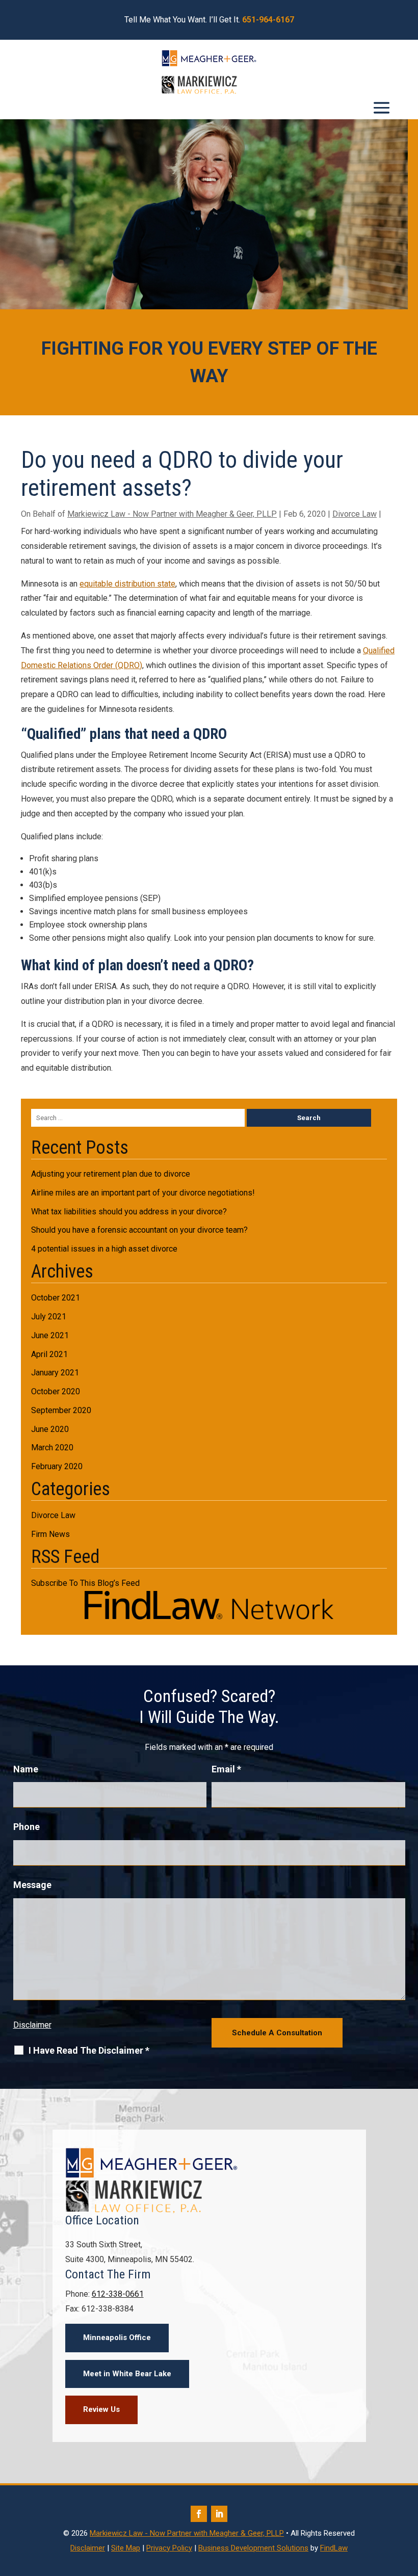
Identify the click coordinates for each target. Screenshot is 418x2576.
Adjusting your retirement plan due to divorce (111, 1174)
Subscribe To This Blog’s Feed (85, 1583)
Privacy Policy (169, 2548)
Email (226, 1769)
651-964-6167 (268, 20)
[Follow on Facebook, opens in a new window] (199, 2514)
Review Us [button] (101, 2409)
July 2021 (49, 1317)
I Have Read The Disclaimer (89, 2051)
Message (32, 1885)
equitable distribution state (127, 584)
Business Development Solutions (253, 2548)
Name (26, 1769)
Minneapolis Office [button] (117, 2338)
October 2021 (56, 1298)
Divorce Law (355, 514)
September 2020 (61, 1410)
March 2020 (52, 1448)
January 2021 (55, 1373)
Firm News (50, 1534)
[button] (382, 108)
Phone (27, 1827)
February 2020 (57, 1466)
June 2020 (50, 1429)
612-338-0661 (118, 2294)
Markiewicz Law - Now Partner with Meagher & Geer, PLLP (172, 514)
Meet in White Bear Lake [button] (127, 2374)
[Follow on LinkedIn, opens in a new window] (219, 2514)
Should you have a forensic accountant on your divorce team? (139, 1230)
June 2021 (50, 1335)
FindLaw (334, 2548)
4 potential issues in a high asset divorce (104, 1249)
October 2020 (56, 1391)
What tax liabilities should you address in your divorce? (129, 1212)
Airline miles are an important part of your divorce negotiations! (143, 1193)
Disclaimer (32, 2025)
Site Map (126, 2548)
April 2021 (49, 1354)
